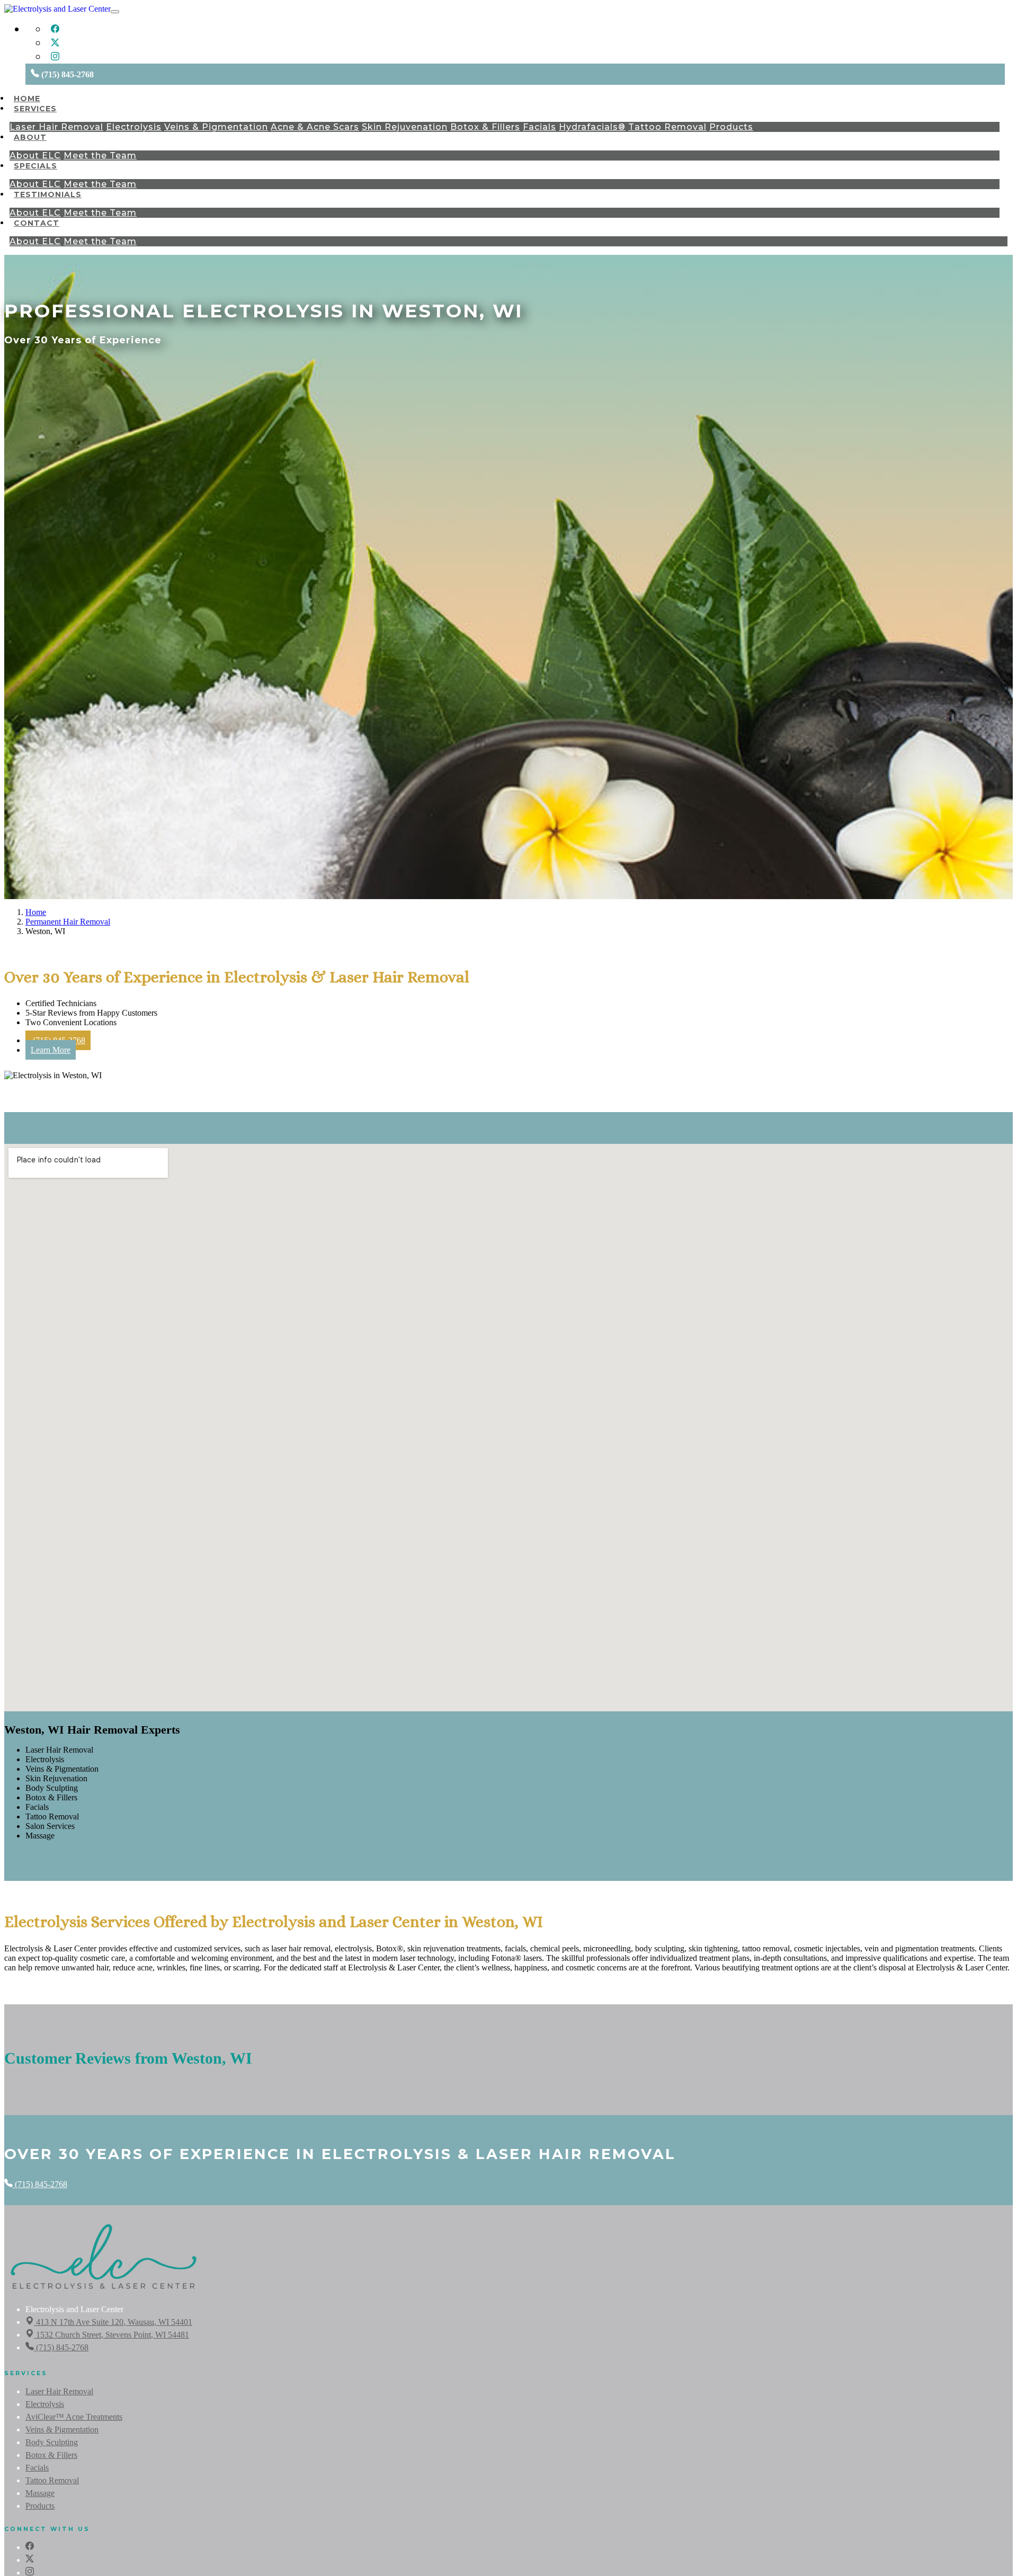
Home (27, 99)
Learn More (51, 1050)
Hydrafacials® (592, 127)
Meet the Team (100, 156)
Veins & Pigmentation (216, 127)
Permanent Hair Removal (68, 922)
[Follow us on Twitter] (55, 44)
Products (731, 127)
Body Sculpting (52, 2442)
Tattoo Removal (667, 127)
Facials (539, 127)
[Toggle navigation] (115, 12)
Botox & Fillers (485, 127)
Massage (40, 2493)
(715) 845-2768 (40, 2184)
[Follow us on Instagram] (55, 58)
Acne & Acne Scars (315, 127)
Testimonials (48, 194)
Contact (37, 223)
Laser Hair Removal (56, 127)
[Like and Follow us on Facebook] (55, 30)
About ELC (35, 156)
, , (114, 2322)
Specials (35, 166)
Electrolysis (134, 127)
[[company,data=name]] (104, 2290)
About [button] (30, 137)
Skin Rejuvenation (405, 127)
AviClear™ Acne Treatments (74, 2417)
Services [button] (35, 109)
